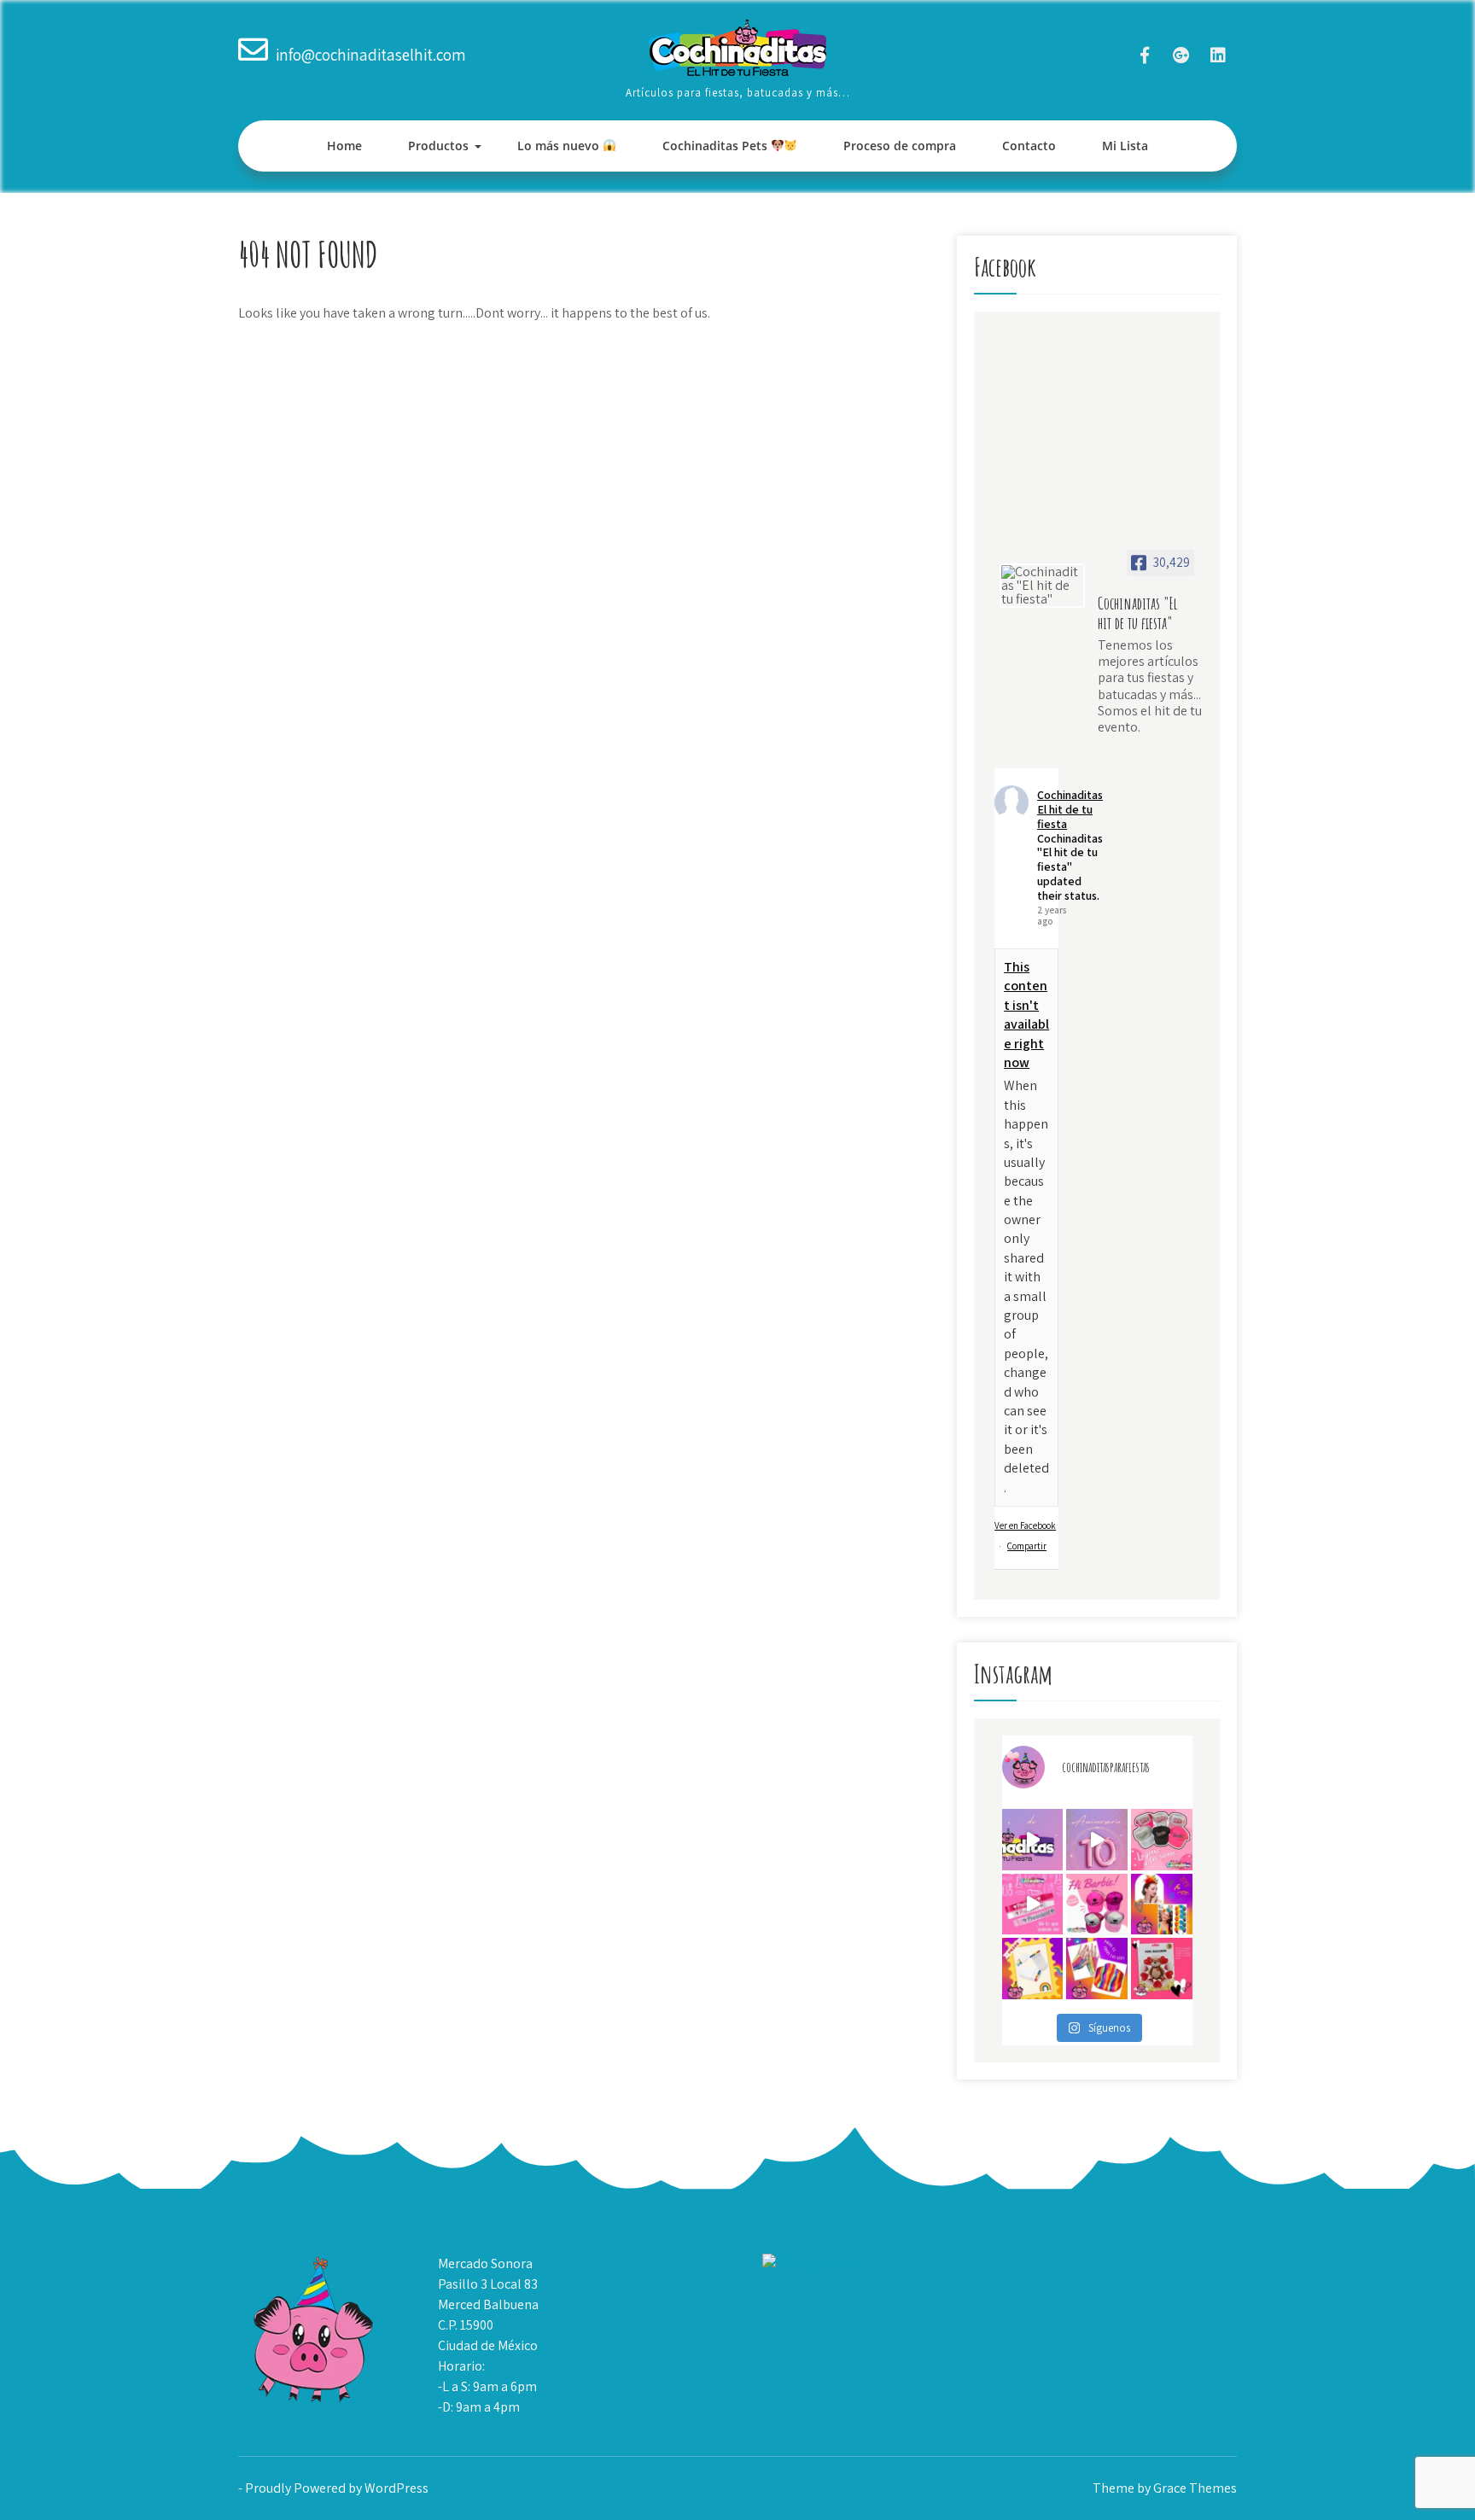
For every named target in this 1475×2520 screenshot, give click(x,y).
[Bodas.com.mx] (812, 2263)
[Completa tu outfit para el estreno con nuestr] (1162, 1840)
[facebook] (1144, 55)
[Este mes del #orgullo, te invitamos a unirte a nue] (1162, 1905)
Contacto (1029, 146)
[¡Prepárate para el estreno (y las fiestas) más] (1097, 1905)
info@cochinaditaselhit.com (371, 55)
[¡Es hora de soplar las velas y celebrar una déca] (1033, 1840)
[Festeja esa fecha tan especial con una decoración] (1162, 1969)
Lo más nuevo (560, 146)
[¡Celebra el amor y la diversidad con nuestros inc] (1097, 1969)
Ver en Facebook (1025, 1525)
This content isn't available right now (1026, 1015)
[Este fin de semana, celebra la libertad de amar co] (1033, 1969)
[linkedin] (1218, 55)
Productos (438, 146)
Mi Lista (1125, 146)
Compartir (1027, 1546)
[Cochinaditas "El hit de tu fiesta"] (1042, 586)
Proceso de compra (900, 146)
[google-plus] (1181, 55)
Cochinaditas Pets (717, 146)
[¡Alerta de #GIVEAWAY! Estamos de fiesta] (1097, 1840)
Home (344, 146)
